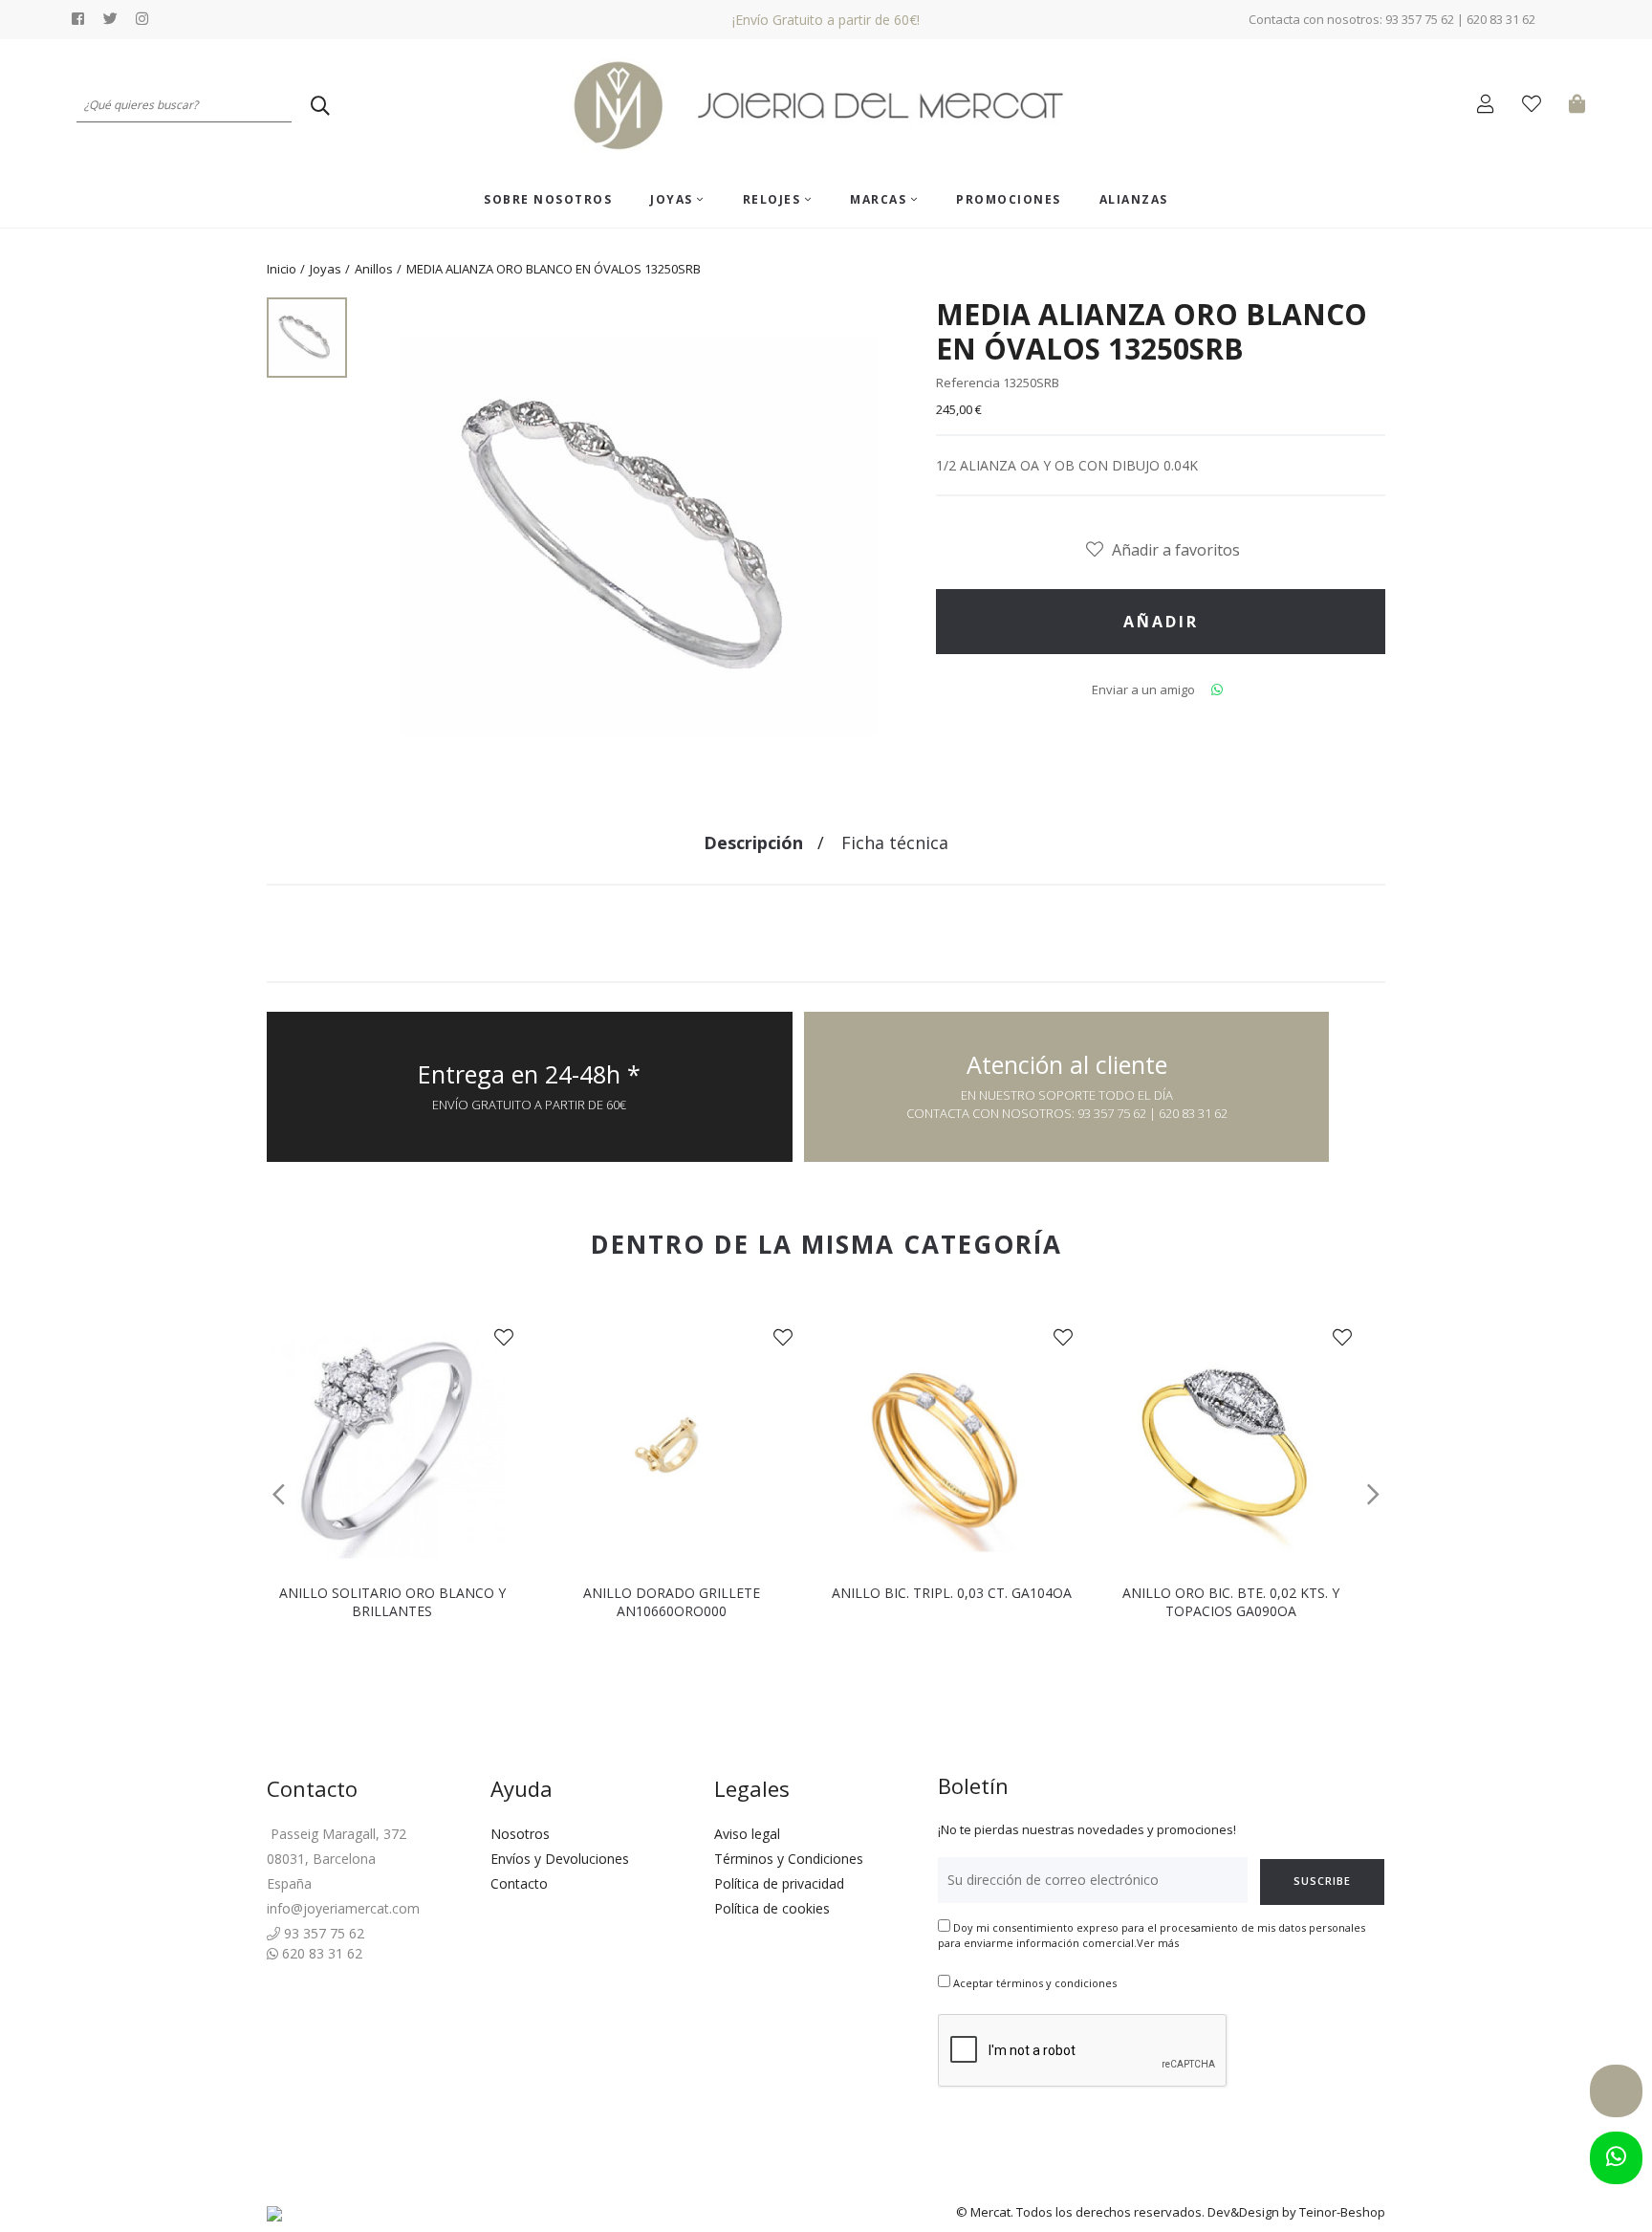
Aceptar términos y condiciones (1035, 1983)
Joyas (674, 199)
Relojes (774, 199)
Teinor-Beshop (1342, 2212)
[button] (279, 1494)
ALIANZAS (1134, 199)
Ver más (1158, 1943)
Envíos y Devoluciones (560, 1859)
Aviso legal (747, 1834)
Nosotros (520, 1834)
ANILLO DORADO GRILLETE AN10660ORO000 (672, 1602)
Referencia (968, 383)
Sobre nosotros (548, 199)
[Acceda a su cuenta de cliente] (1490, 107)
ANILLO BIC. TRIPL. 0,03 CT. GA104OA (952, 1593)
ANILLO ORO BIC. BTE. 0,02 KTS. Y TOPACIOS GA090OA (1231, 1602)
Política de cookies (772, 1908)
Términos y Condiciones (789, 1859)
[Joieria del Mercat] (826, 106)
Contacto (519, 1883)
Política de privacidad (779, 1883)
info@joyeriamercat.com (343, 1908)
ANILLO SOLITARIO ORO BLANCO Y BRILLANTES (392, 1602)
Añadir (1161, 622)
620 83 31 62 (320, 1953)
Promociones (1009, 199)
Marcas (880, 199)
